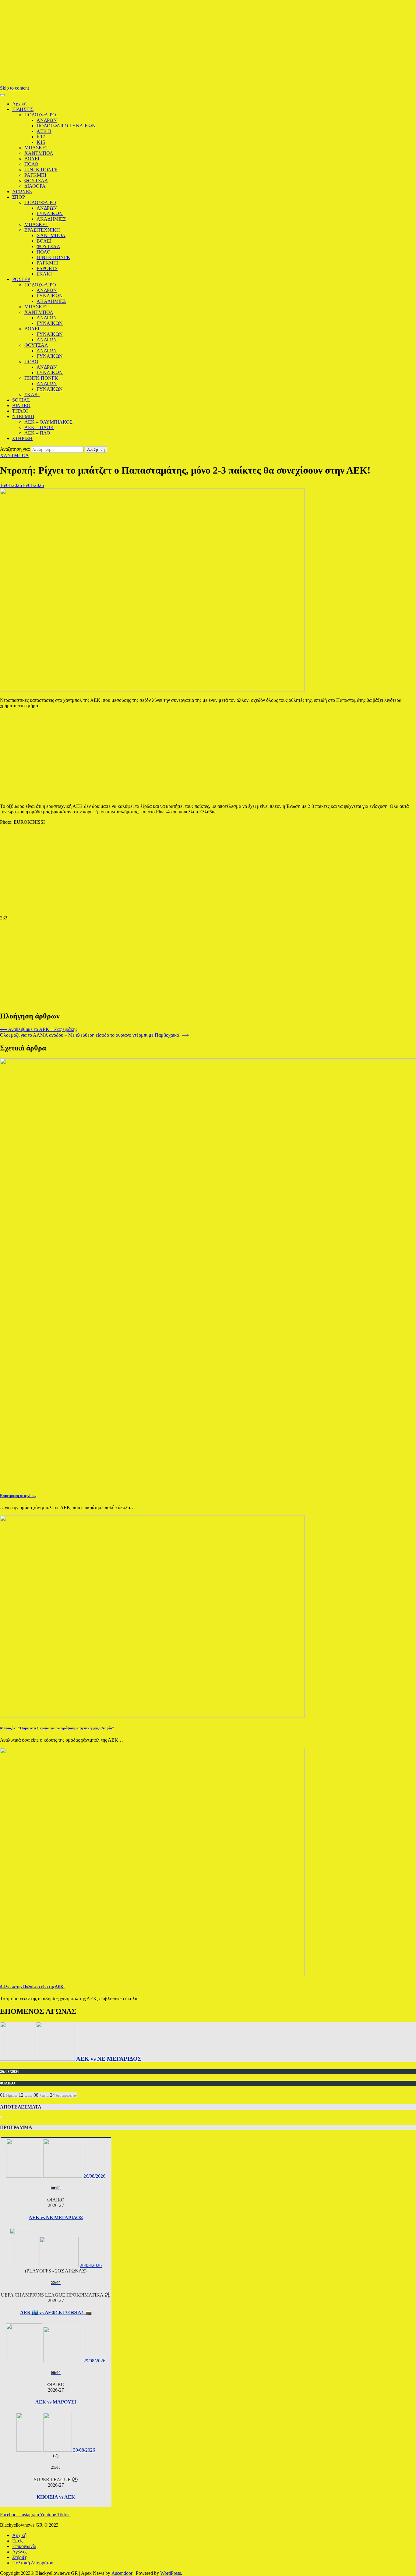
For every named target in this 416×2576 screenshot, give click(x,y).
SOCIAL (21, 400)
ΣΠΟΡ (19, 197)
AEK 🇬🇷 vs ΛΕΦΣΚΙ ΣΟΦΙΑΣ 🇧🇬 (56, 2313)
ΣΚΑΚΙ (44, 274)
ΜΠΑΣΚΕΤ (36, 148)
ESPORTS (47, 268)
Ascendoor (122, 2573)
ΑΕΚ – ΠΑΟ (37, 433)
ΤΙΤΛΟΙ (20, 411)
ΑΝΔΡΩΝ (47, 120)
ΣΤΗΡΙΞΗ (22, 438)
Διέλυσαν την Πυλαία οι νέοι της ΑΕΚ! (32, 1986)
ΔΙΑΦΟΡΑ (35, 186)
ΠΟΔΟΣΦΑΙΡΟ (40, 115)
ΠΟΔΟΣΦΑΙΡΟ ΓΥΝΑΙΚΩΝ (66, 126)
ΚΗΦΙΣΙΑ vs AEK (56, 2497)
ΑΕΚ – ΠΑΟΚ (39, 427)
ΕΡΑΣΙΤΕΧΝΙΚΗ (42, 230)
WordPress (171, 2573)
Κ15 (41, 142)
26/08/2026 (94, 2176)
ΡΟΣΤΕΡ (21, 279)
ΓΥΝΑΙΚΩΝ (50, 213)
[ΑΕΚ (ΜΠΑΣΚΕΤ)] (18, 2059)
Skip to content (14, 88)
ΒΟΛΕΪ (32, 159)
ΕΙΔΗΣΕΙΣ (23, 109)
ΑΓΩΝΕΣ (22, 192)
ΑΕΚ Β (44, 131)
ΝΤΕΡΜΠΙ (23, 416)
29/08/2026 (94, 2361)
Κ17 (41, 137)
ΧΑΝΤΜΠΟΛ (39, 153)
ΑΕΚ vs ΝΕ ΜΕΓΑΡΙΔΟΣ (109, 2059)
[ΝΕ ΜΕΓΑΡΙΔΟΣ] (55, 2059)
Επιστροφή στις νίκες (18, 1496)
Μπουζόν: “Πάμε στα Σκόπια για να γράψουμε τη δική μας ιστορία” (57, 1728)
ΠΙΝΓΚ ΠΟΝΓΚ (41, 170)
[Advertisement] (183, 43)
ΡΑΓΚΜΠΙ (35, 175)
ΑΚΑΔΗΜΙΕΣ (51, 219)
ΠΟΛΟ (31, 164)
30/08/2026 (84, 2450)
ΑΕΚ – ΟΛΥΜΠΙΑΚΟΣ (48, 422)
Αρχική (19, 104)
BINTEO (21, 405)
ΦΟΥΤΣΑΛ (36, 181)
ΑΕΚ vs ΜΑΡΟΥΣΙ (56, 2402)
